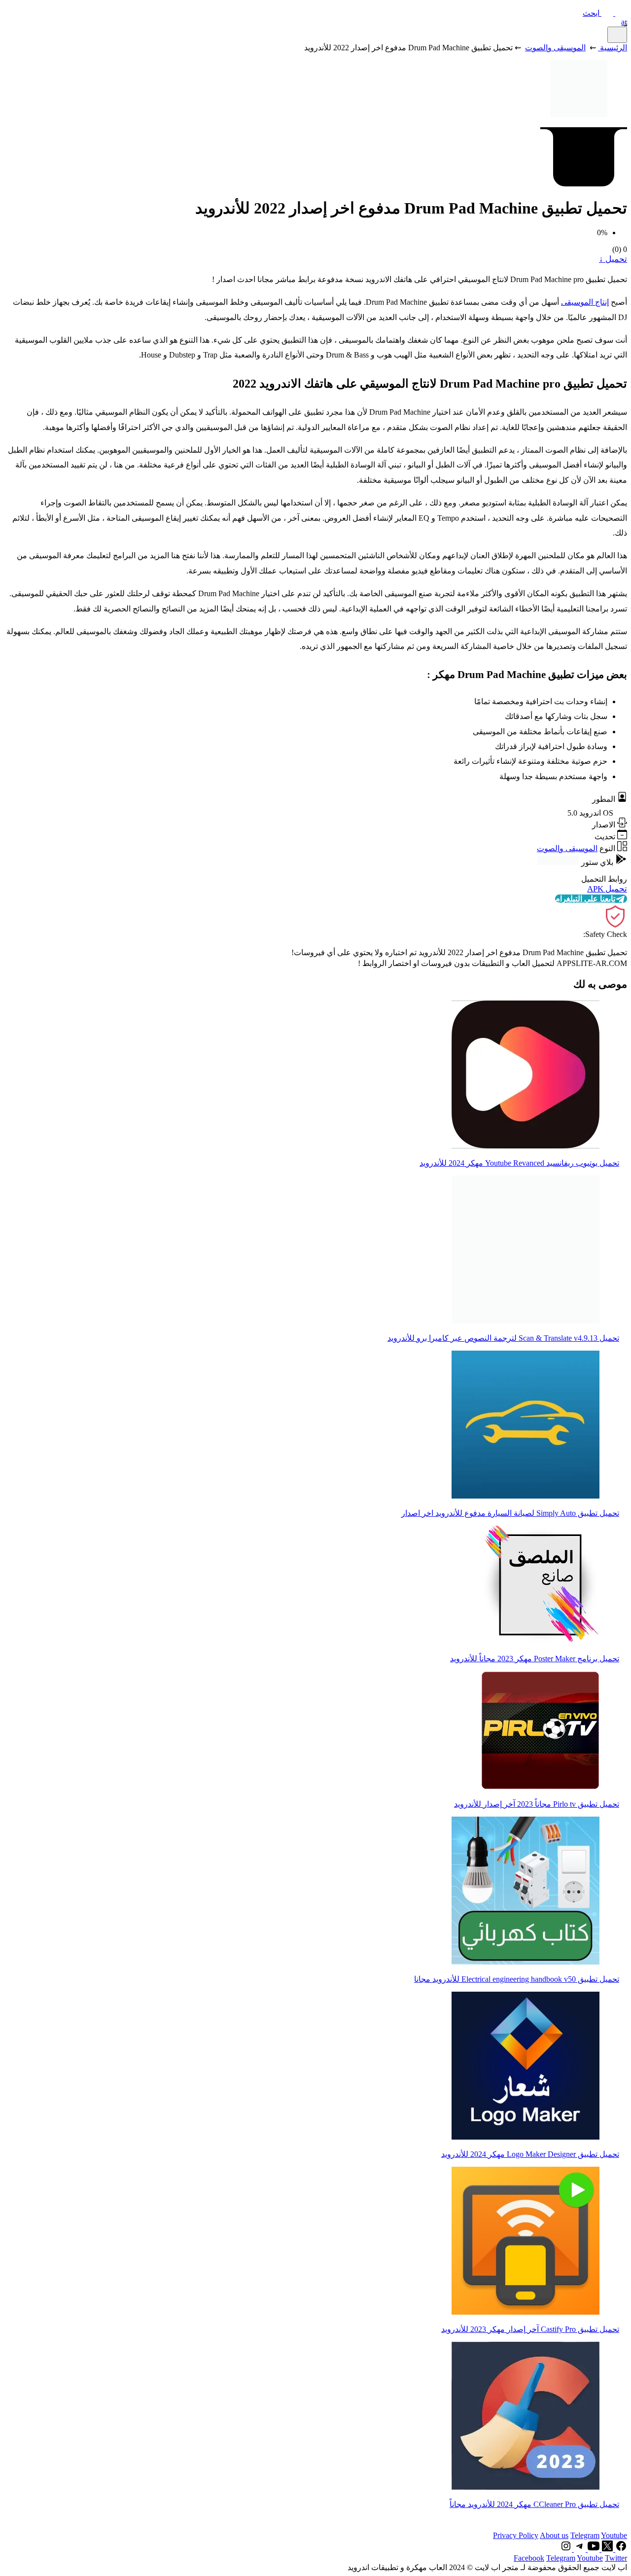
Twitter (616, 2558)
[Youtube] (593, 2549)
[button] (605, 13)
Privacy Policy (516, 2535)
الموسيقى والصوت (555, 48)
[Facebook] (620, 2549)
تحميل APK (607, 889)
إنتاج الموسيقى (585, 302)
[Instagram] (566, 2549)
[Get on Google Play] (559, 862)
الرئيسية (613, 48)
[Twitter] (606, 2549)
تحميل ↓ (613, 259)
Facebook (529, 2558)
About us (554, 2535)
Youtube (614, 2535)
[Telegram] (579, 2549)
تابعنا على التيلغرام (585, 899)
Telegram (585, 2535)
